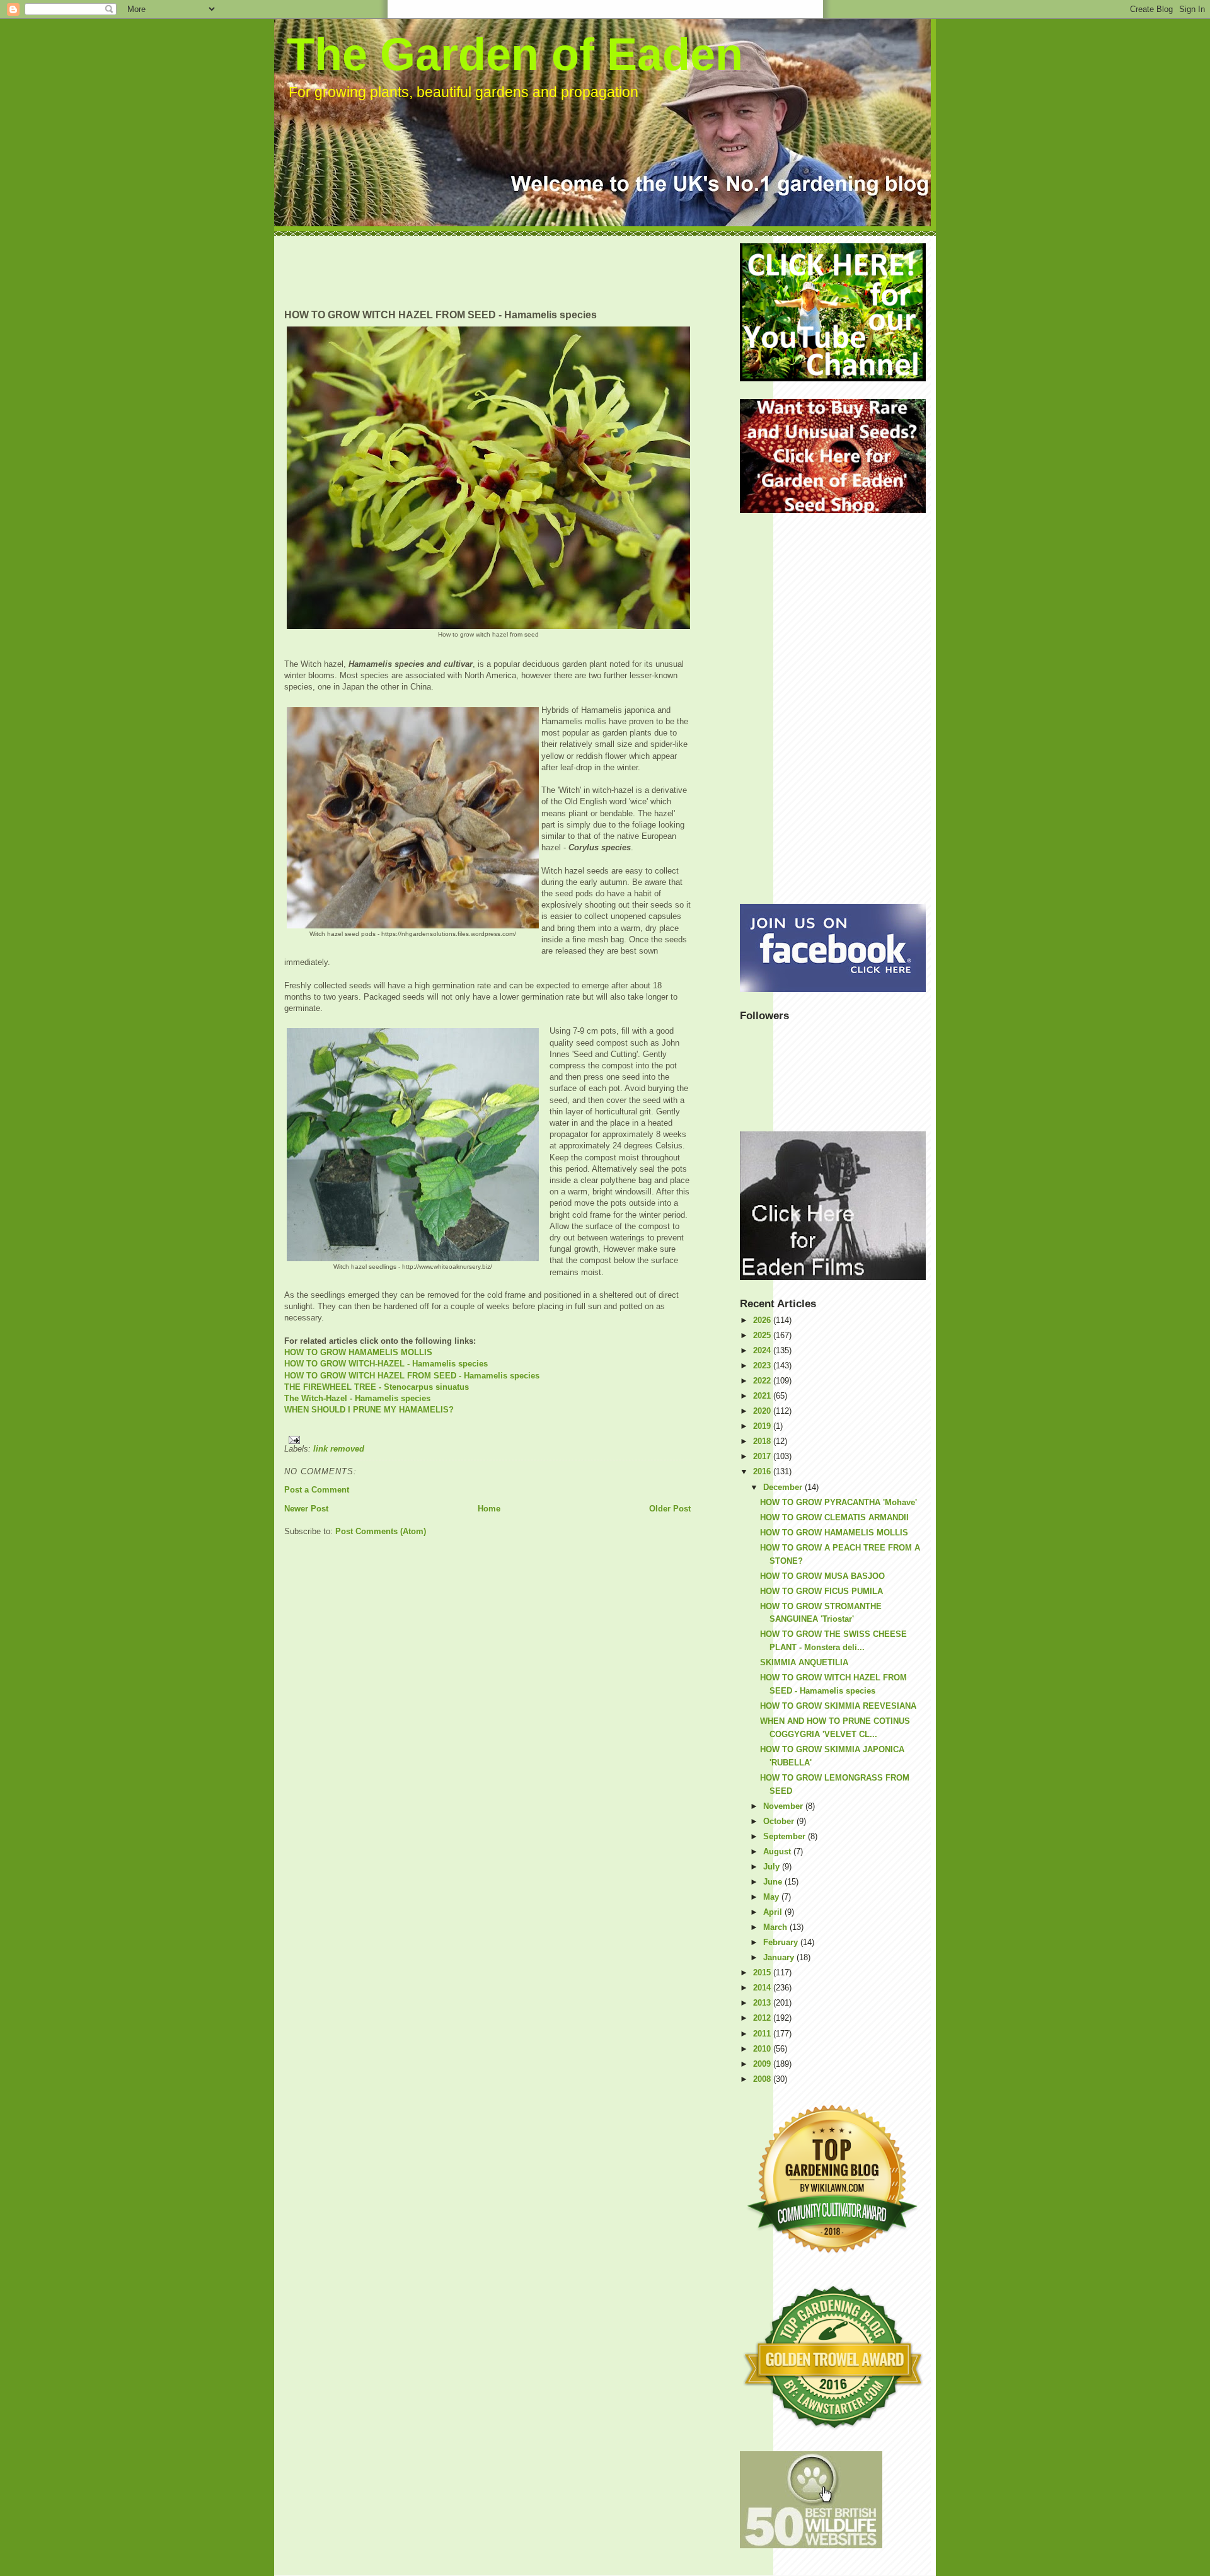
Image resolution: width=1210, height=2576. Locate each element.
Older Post (670, 1509)
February (782, 1942)
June (774, 1882)
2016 (763, 1471)
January (780, 1957)
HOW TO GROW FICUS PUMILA (821, 1591)
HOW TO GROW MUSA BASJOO (822, 1576)
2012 (763, 2018)
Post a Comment (317, 1490)
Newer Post (306, 1509)
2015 (763, 1972)
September (786, 1836)
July (773, 1867)
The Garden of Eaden (515, 54)
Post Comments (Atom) (381, 1531)
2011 (763, 2034)
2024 (763, 1350)
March (776, 1927)
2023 (763, 1366)
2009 (763, 2064)
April (774, 1912)
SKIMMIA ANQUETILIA (804, 1662)
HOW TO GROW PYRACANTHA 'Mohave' (838, 1502)
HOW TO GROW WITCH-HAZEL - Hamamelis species (386, 1364)
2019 (763, 1426)
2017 (763, 1456)
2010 (763, 2049)
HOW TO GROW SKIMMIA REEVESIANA (838, 1706)
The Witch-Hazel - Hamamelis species (357, 1398)
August (778, 1851)
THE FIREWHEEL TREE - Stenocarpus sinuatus (377, 1387)
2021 (763, 1396)
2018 (763, 1441)
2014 (763, 1988)
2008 (763, 2079)
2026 (763, 1320)
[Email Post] (487, 1440)
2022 (763, 1381)
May (772, 1897)
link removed (339, 1449)
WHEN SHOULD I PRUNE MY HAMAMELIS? (369, 1410)
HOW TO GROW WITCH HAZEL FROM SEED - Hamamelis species (412, 1376)
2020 (763, 1411)
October (780, 1821)
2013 (763, 2003)
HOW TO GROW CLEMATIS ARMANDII (834, 1517)
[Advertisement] (514, 272)
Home (489, 1509)
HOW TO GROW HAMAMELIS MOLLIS (358, 1352)
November (784, 1806)
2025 (763, 1335)
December (784, 1487)
